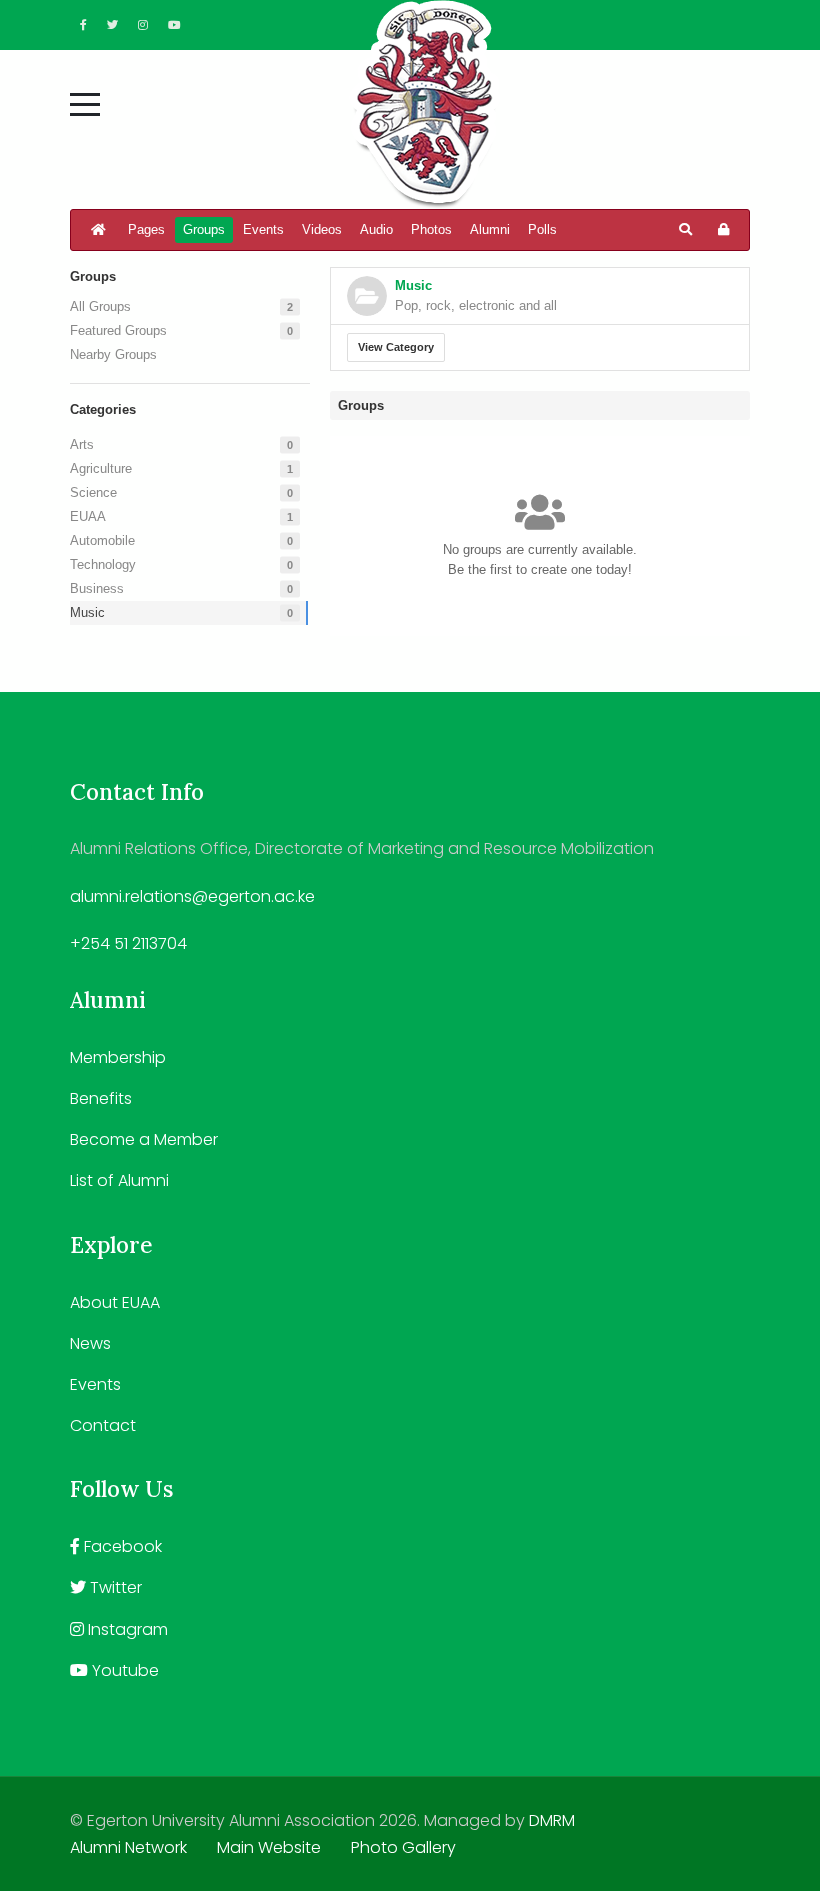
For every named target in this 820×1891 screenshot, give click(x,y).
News (90, 1343)
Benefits (101, 1098)
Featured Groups (118, 330)
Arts (82, 444)
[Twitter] (112, 25)
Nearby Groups (113, 354)
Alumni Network (128, 1847)
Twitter (114, 1587)
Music (87, 612)
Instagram (126, 1629)
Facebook (121, 1546)
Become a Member (144, 1139)
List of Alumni (119, 1180)
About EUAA (115, 1302)
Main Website (269, 1847)
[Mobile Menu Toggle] (85, 105)
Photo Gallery (403, 1847)
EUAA (88, 516)
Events (95, 1384)
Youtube (123, 1670)
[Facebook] (83, 25)
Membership (118, 1057)
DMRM (552, 1820)
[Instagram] (143, 25)
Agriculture (101, 468)
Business (97, 588)
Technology (103, 564)
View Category (396, 347)
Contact (103, 1425)
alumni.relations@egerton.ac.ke (192, 896)
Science (93, 492)
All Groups (100, 306)
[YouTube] (174, 25)
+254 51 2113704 (128, 943)
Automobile (102, 540)
